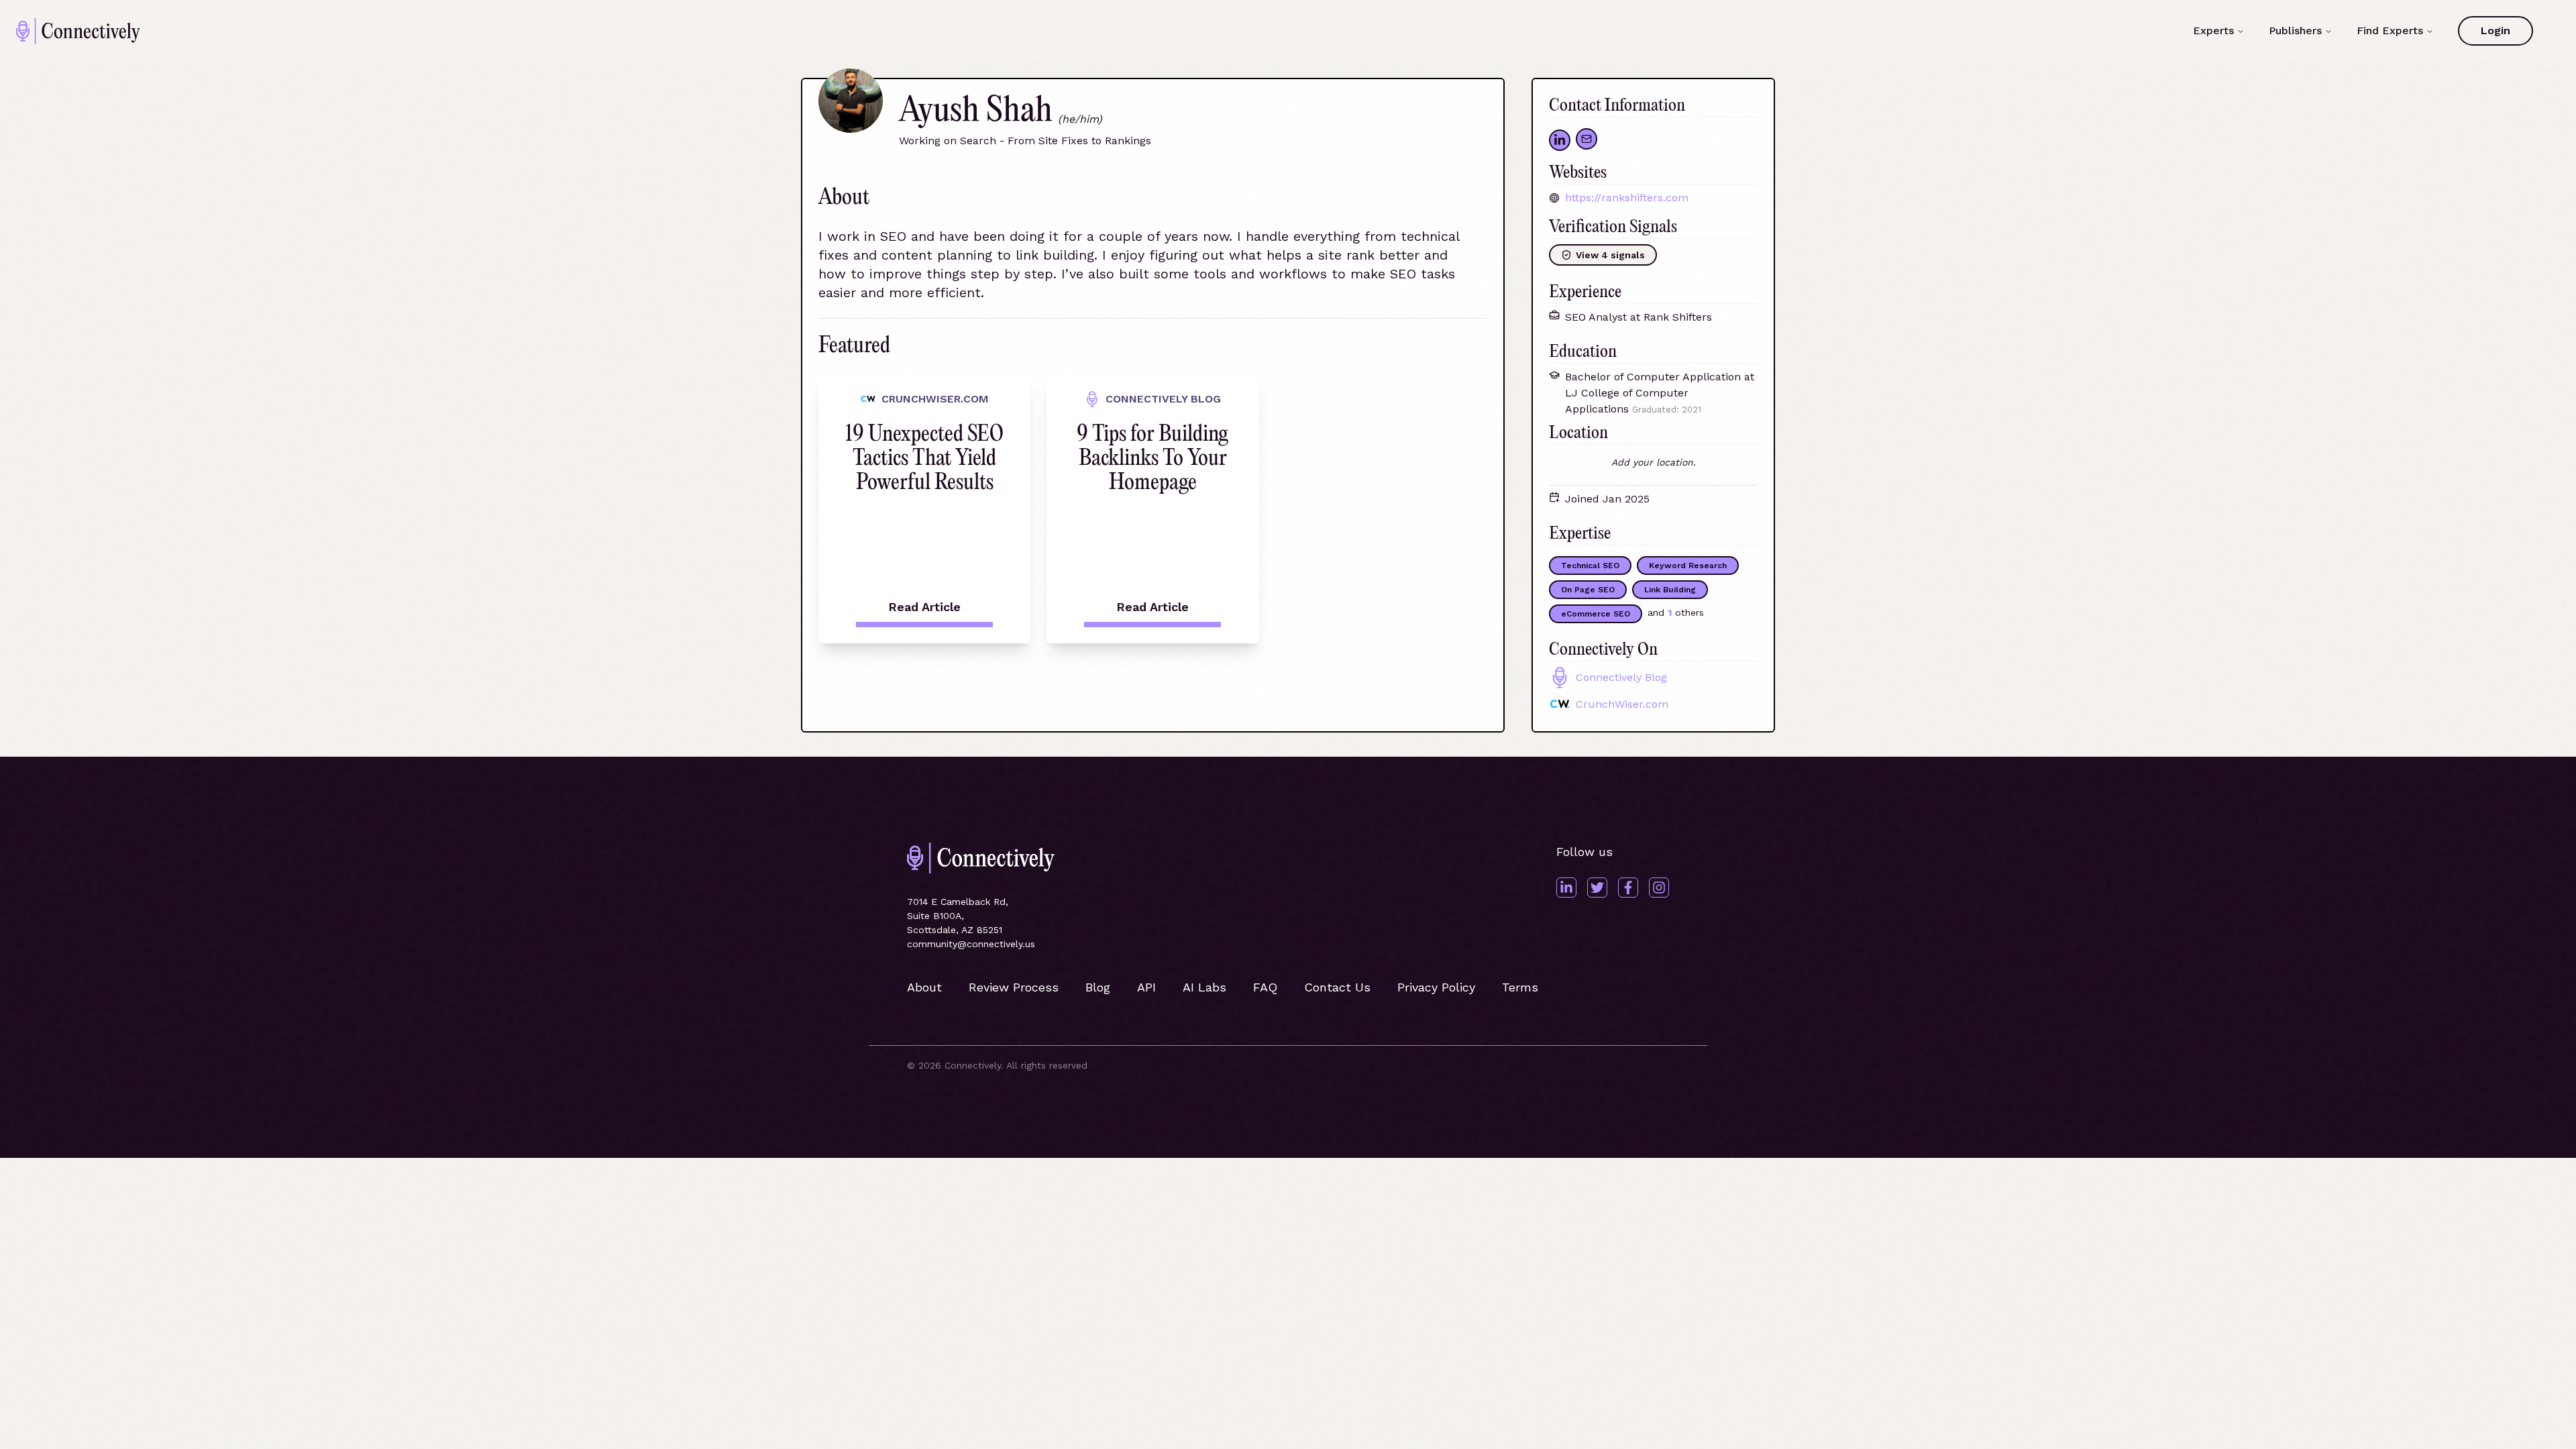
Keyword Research (1688, 566)
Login (2495, 31)
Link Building (1670, 590)
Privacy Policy (1436, 987)
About (924, 987)
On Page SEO (1588, 590)
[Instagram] (1659, 888)
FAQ (1265, 987)
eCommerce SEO (1596, 614)
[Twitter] (1597, 888)
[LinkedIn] (1566, 888)
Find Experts (2390, 31)
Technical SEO (1590, 566)
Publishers (2295, 31)
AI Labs (1204, 987)
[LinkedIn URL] (1560, 140)
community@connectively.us (971, 944)
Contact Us (1337, 987)
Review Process (1014, 987)
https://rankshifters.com (1627, 198)
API (1146, 987)
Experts (2213, 31)
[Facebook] (1628, 888)
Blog (1098, 987)
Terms (1520, 987)
